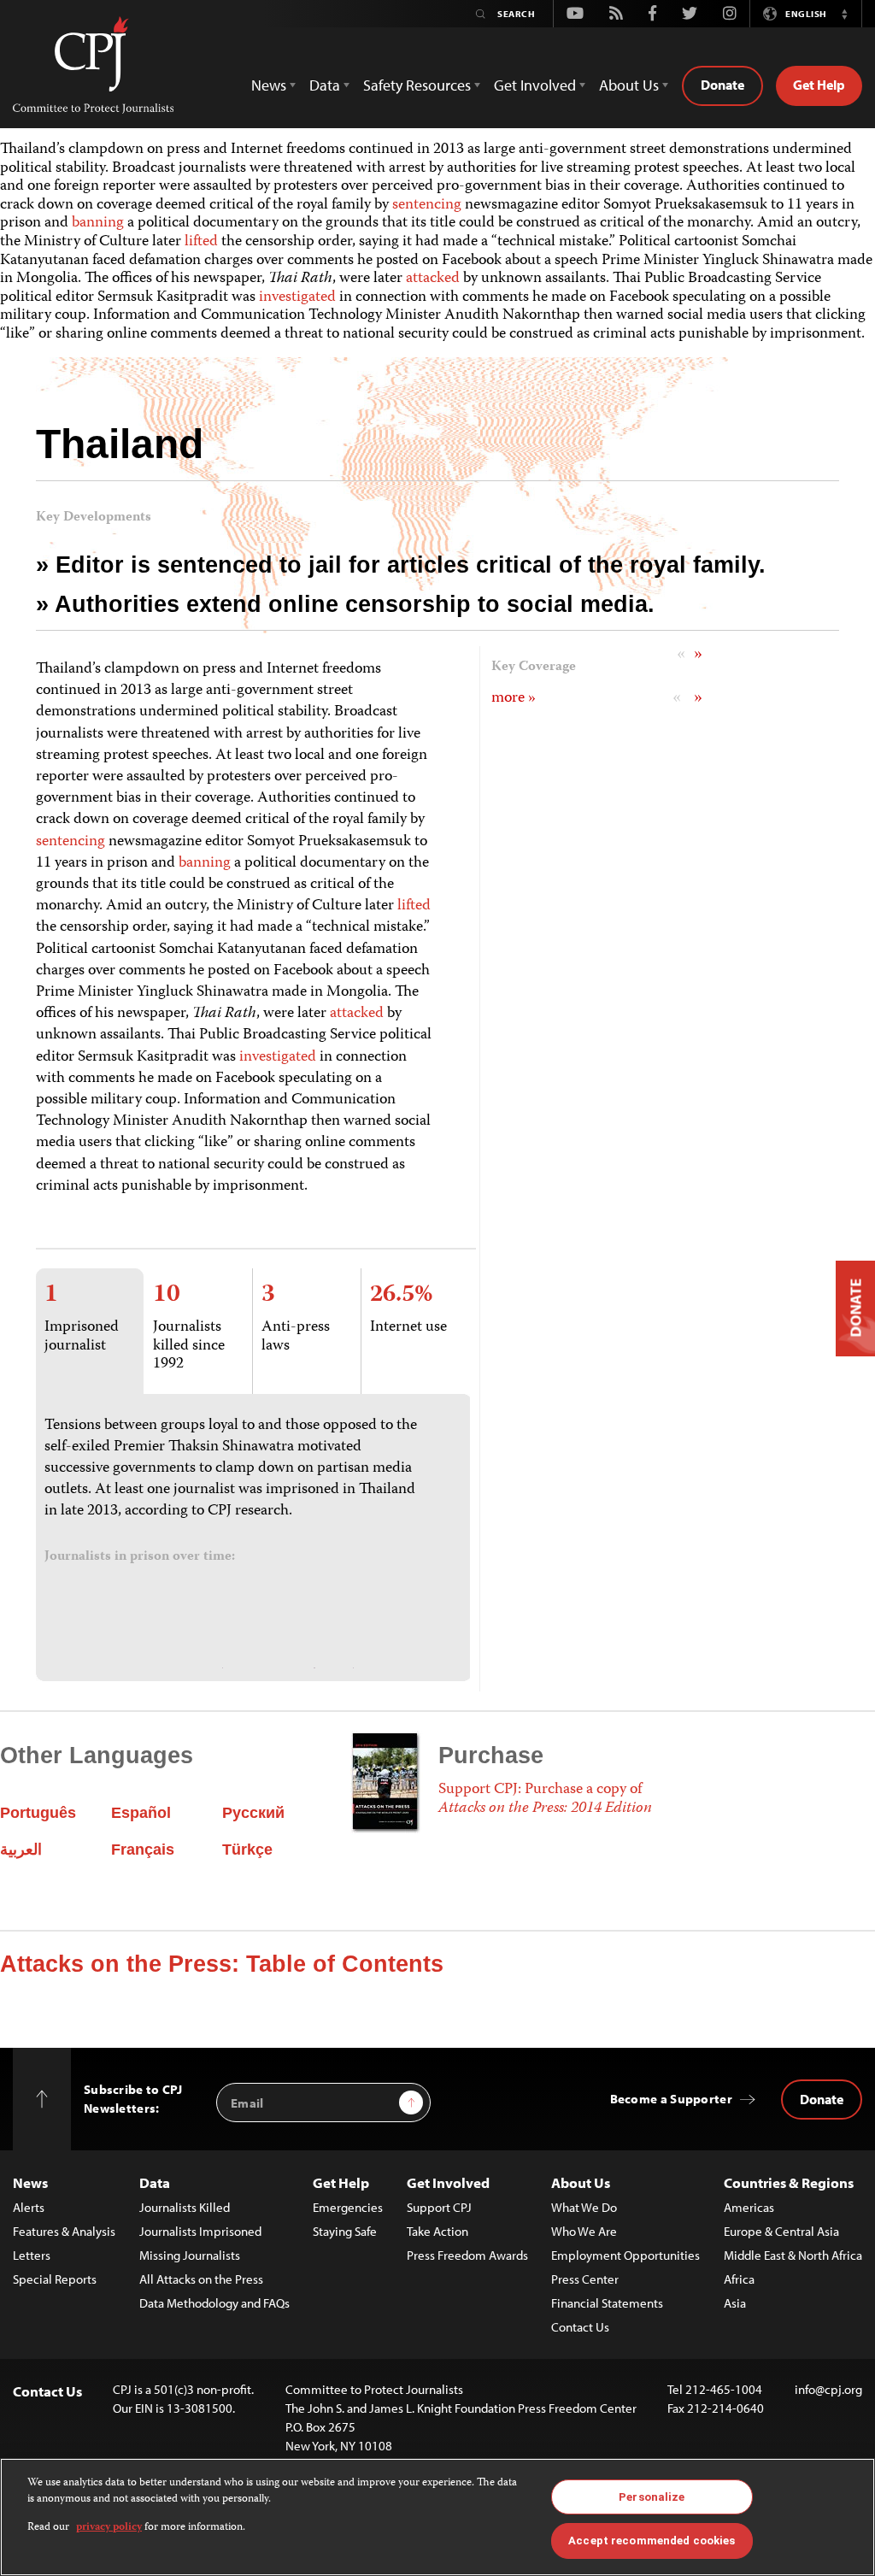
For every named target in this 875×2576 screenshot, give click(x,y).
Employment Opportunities (625, 2255)
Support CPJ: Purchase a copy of (545, 1799)
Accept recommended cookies (652, 2541)
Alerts (29, 2207)
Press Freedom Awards (467, 2255)
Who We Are (584, 2231)
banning (98, 223)
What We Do (584, 2207)
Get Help (819, 85)
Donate (722, 85)
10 (167, 1295)
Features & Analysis (64, 2231)
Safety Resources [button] (417, 85)
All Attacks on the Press (201, 2279)
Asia (735, 2303)
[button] (844, 14)
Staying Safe (345, 2231)
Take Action (437, 2231)
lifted (201, 242)
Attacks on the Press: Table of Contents (222, 1964)
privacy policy (109, 2528)
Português (38, 1813)
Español (141, 1813)
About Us (581, 2182)
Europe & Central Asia (781, 2231)
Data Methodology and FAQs (214, 2303)
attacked (433, 279)
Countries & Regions (789, 2182)
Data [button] (325, 85)
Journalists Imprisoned (200, 2231)
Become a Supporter (671, 2099)
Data (155, 2182)
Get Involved (448, 2182)
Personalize (652, 2497)
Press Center (585, 2279)
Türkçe (247, 1850)
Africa (739, 2279)
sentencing (427, 205)
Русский (253, 1813)
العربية (21, 1850)
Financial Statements (607, 2303)
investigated (297, 297)
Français (143, 1850)
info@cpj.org (828, 2389)
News (30, 2182)
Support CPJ (439, 2207)
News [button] (269, 85)
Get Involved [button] (535, 85)
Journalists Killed (185, 2207)
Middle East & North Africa (793, 2255)
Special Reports (55, 2279)
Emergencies (348, 2207)
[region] (437, 2517)
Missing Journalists (190, 2255)
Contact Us (580, 2327)
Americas (749, 2207)
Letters (32, 2255)
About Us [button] (629, 85)
